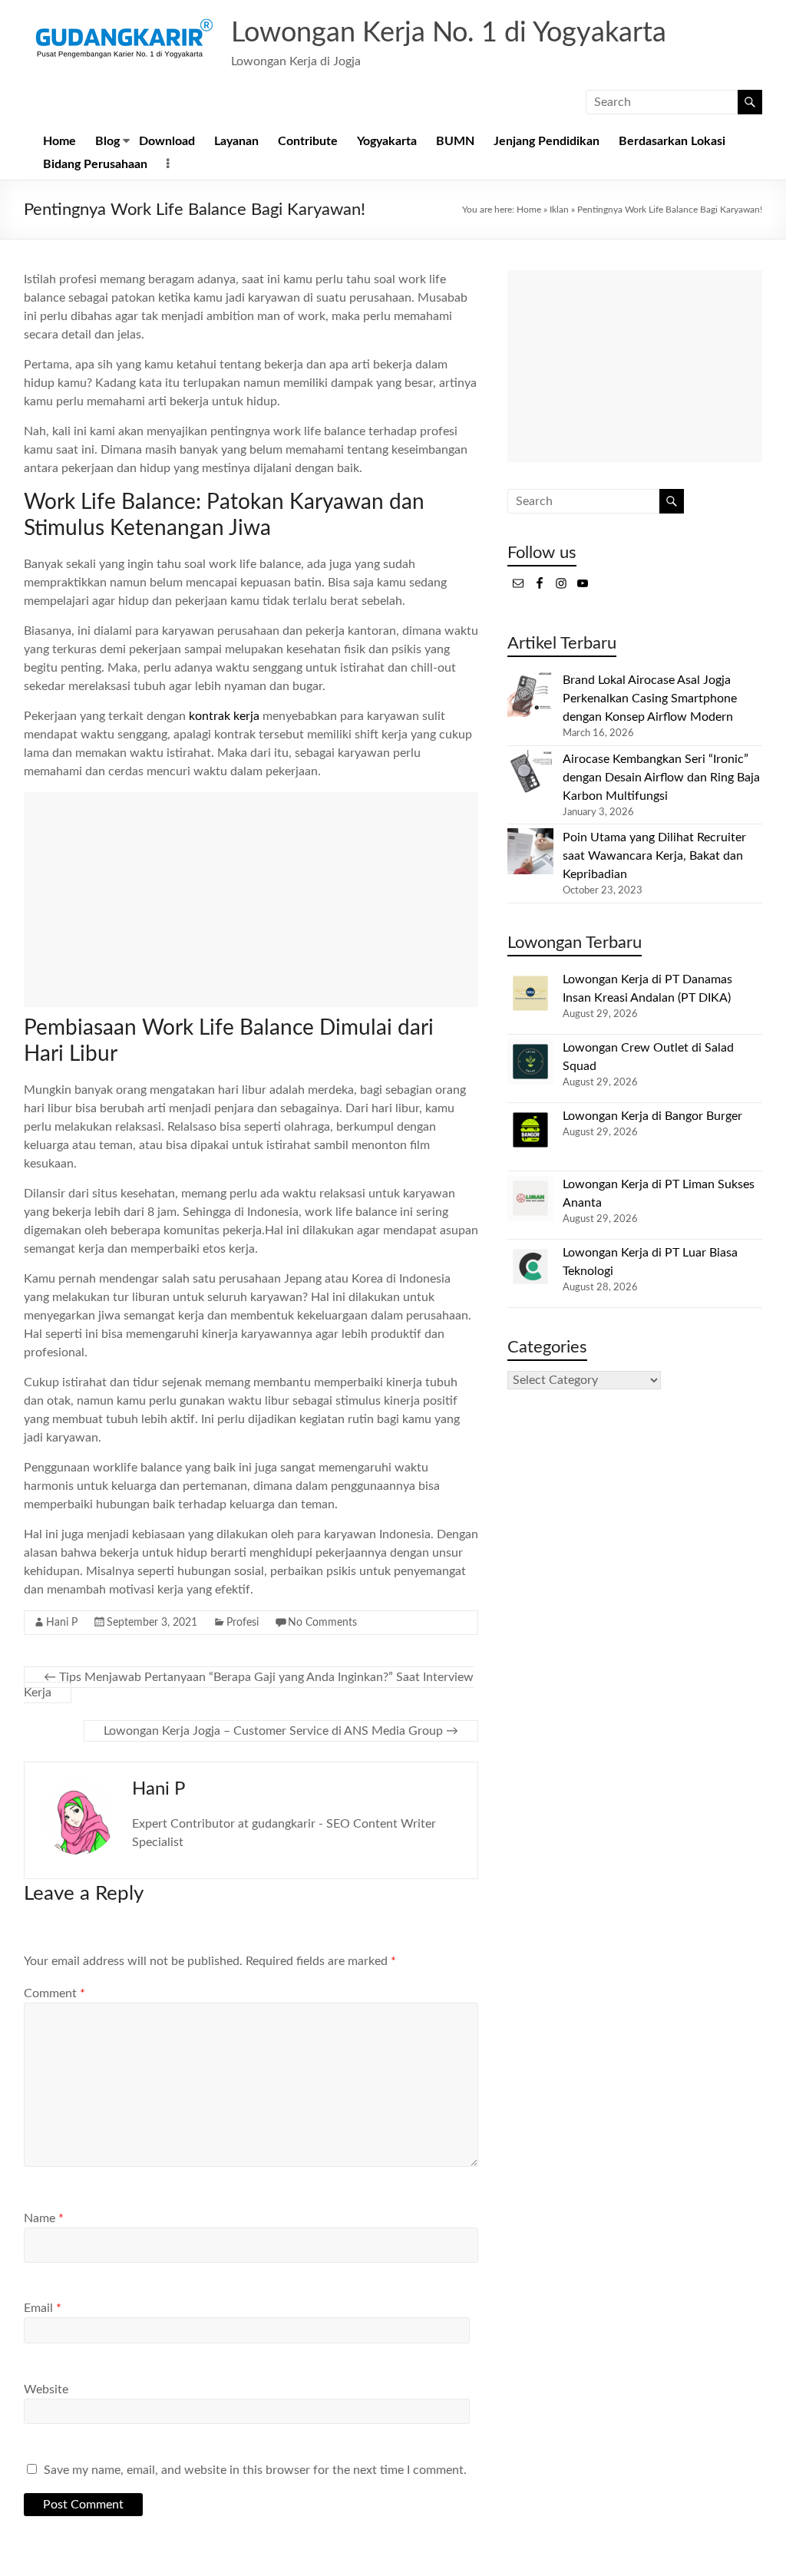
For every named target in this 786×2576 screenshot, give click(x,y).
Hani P (62, 1623)
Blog (107, 141)
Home (59, 141)
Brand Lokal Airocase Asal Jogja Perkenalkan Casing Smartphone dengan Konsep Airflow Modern (650, 698)
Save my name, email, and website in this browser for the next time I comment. (255, 2470)
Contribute (308, 141)
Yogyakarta (387, 141)
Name (44, 2218)
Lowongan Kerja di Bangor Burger (652, 1116)
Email (43, 2308)
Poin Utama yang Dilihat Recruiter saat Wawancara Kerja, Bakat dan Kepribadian (654, 856)
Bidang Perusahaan (95, 164)
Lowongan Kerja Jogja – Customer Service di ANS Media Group (281, 1731)
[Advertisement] (251, 900)
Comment (54, 1993)
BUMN (455, 141)
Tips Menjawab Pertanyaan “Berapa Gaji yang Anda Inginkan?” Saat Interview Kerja (249, 1685)
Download (167, 141)
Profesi (243, 1623)
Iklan (559, 210)
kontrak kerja (224, 716)
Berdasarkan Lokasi (672, 141)
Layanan (236, 141)
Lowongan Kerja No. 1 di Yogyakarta (449, 33)
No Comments (322, 1623)
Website (46, 2389)
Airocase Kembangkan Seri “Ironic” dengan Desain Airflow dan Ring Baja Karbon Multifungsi (661, 778)
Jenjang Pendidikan (547, 141)
